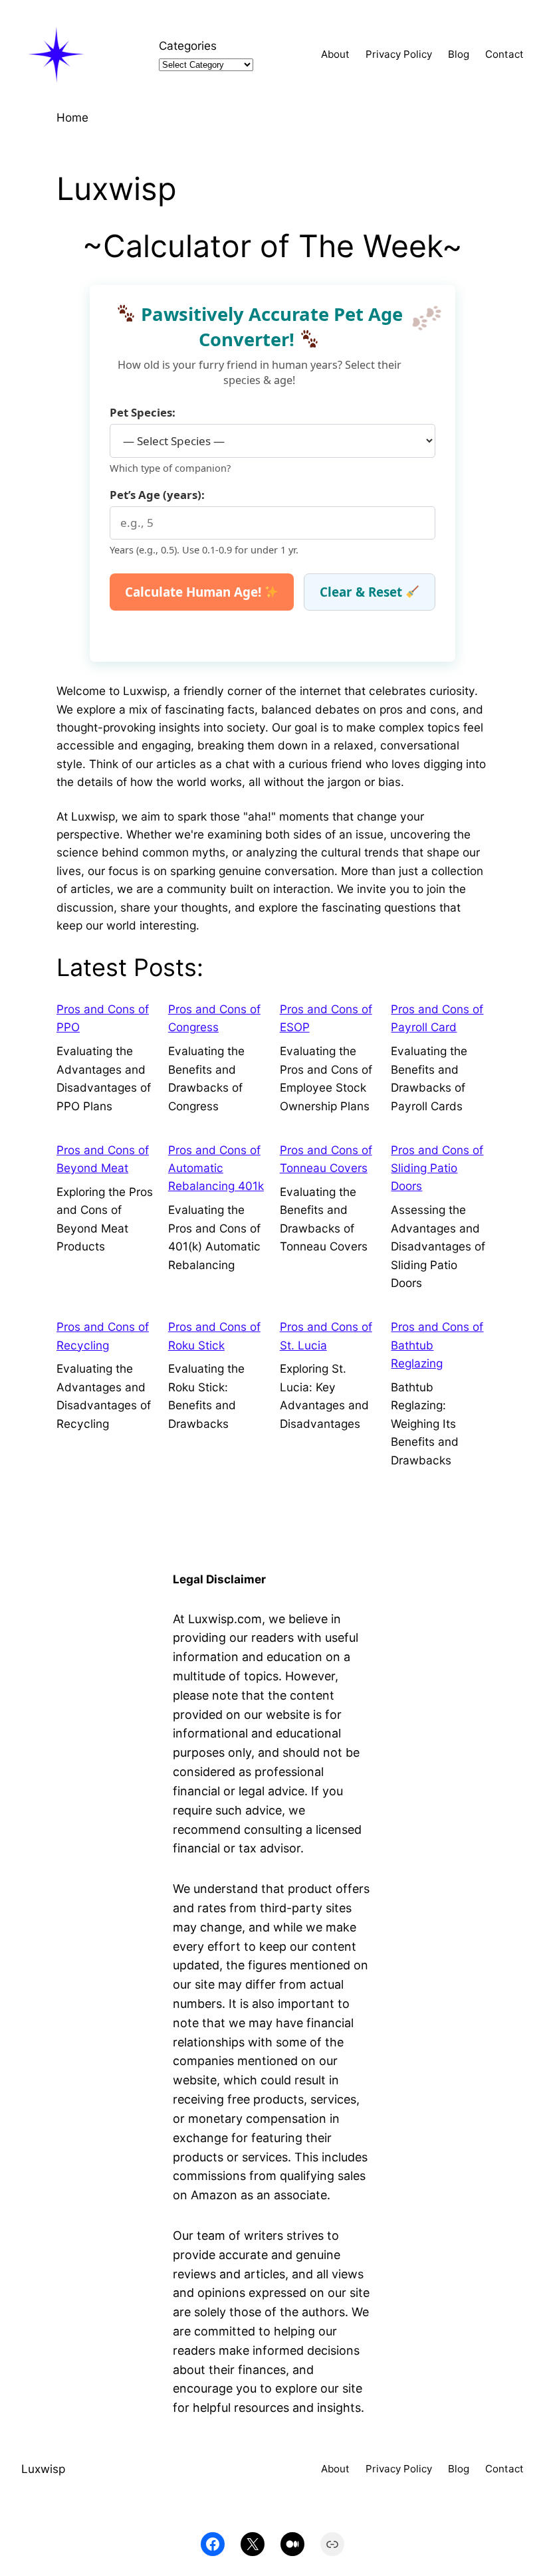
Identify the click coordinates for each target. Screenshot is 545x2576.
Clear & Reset (363, 592)
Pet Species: (143, 412)
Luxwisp (43, 2469)
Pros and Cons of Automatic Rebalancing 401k (216, 1168)
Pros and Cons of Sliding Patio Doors (437, 1168)
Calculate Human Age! (195, 592)
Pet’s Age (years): (157, 495)
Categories (188, 46)
